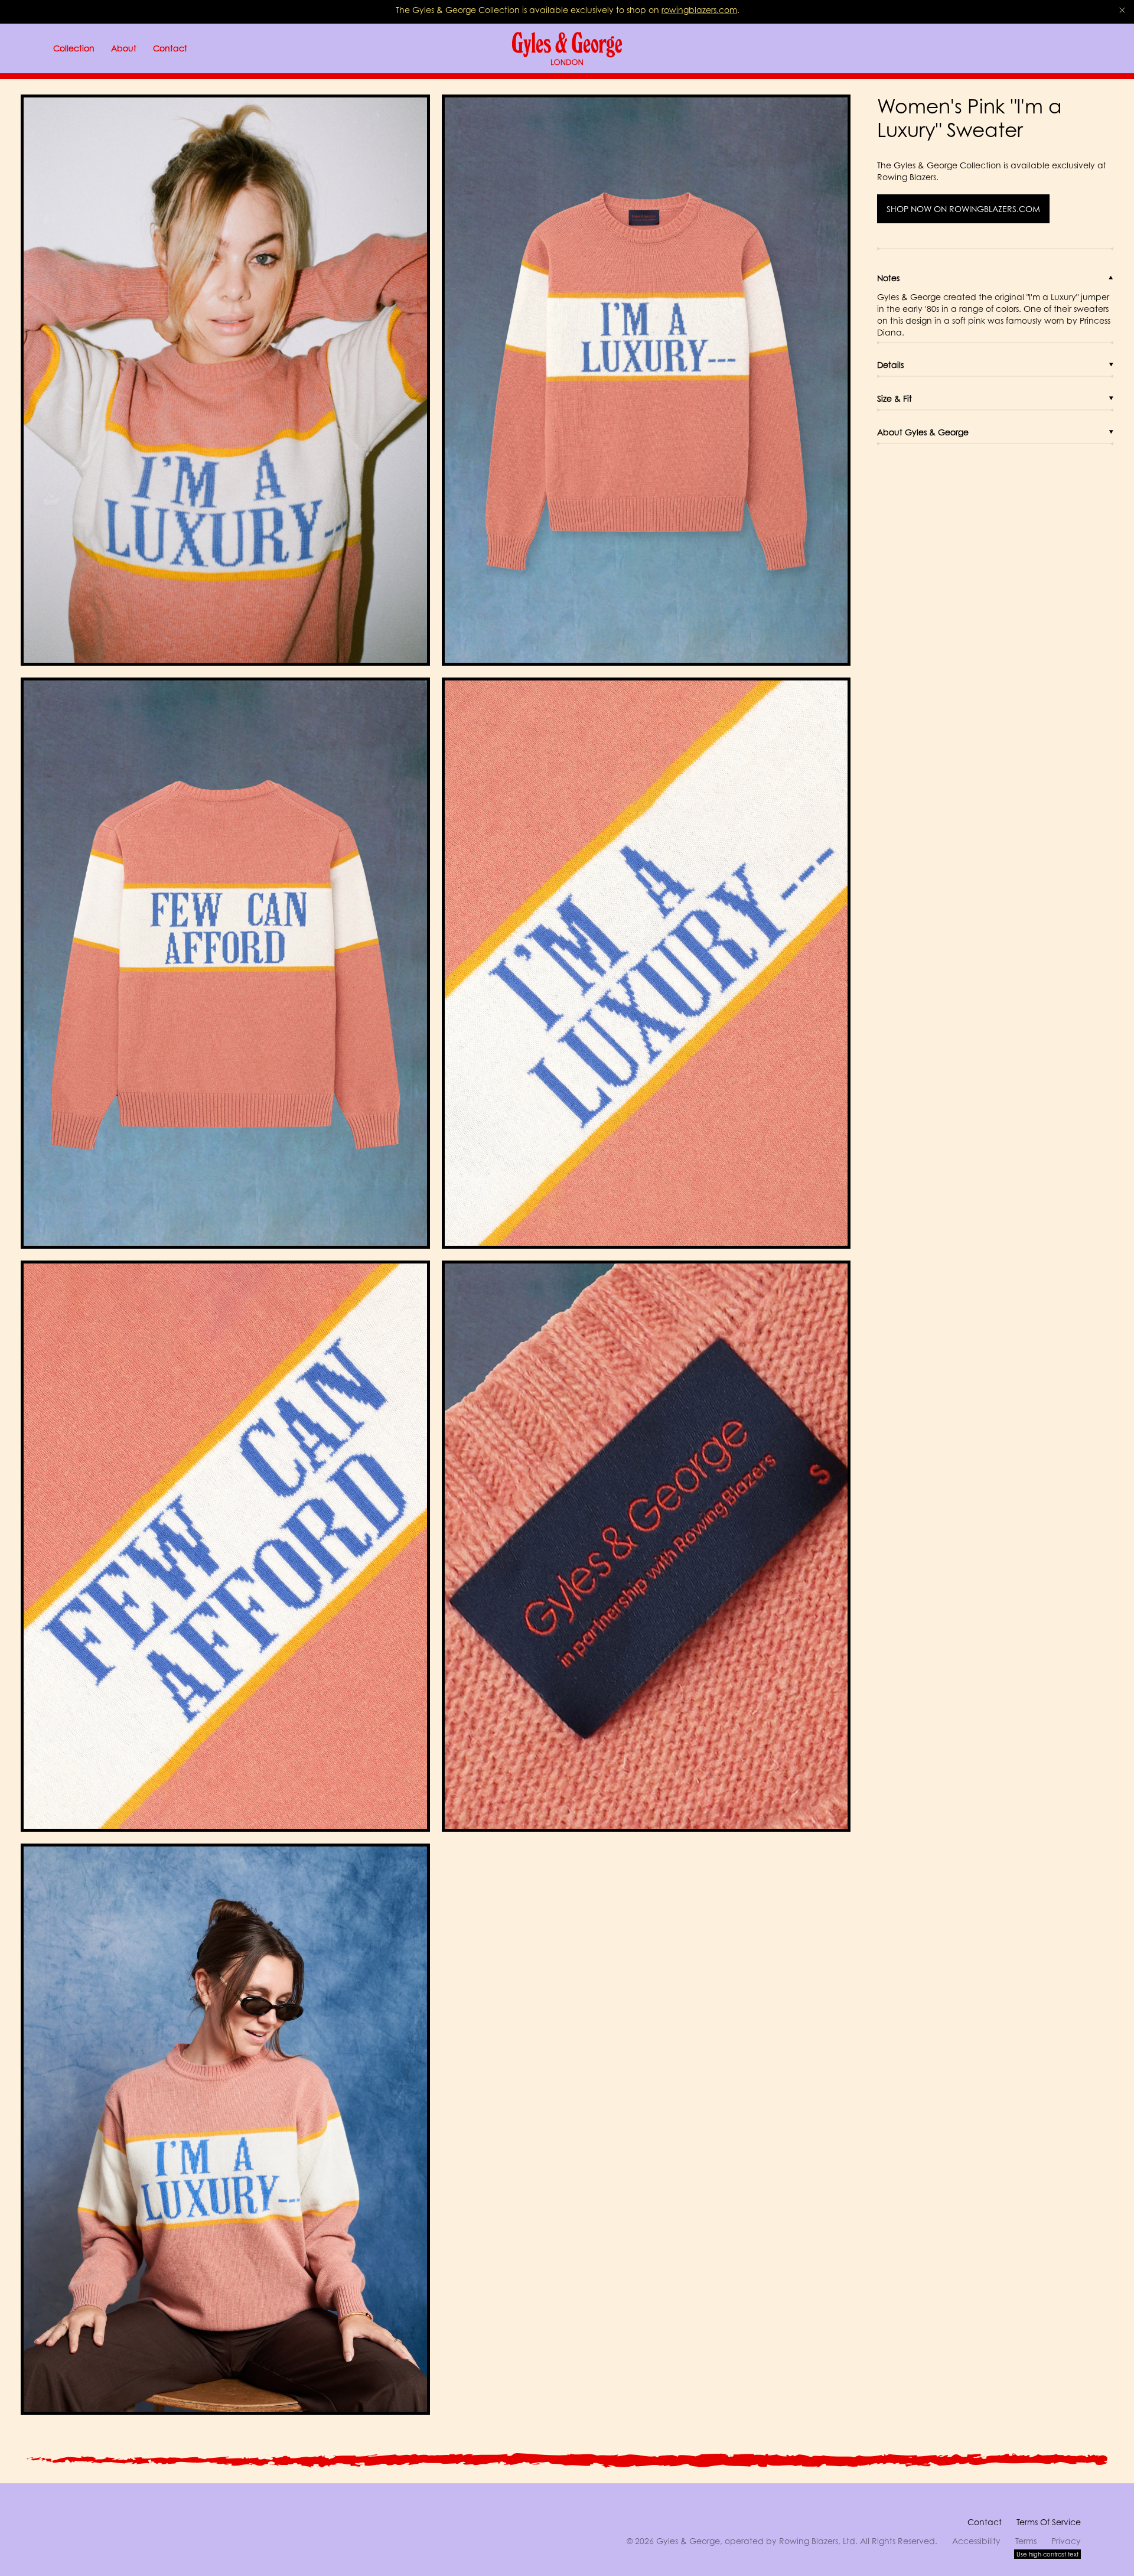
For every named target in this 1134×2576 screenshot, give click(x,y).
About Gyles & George (923, 432)
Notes (888, 278)
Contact (985, 2522)
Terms (1026, 2541)
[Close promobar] (1122, 10)
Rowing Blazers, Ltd (817, 2541)
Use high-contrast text (1047, 2554)
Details (890, 365)
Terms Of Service (1049, 2522)
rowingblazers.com (699, 10)
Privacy (1066, 2541)
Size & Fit (895, 398)
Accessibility (976, 2541)
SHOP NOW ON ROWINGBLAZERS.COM (963, 209)
